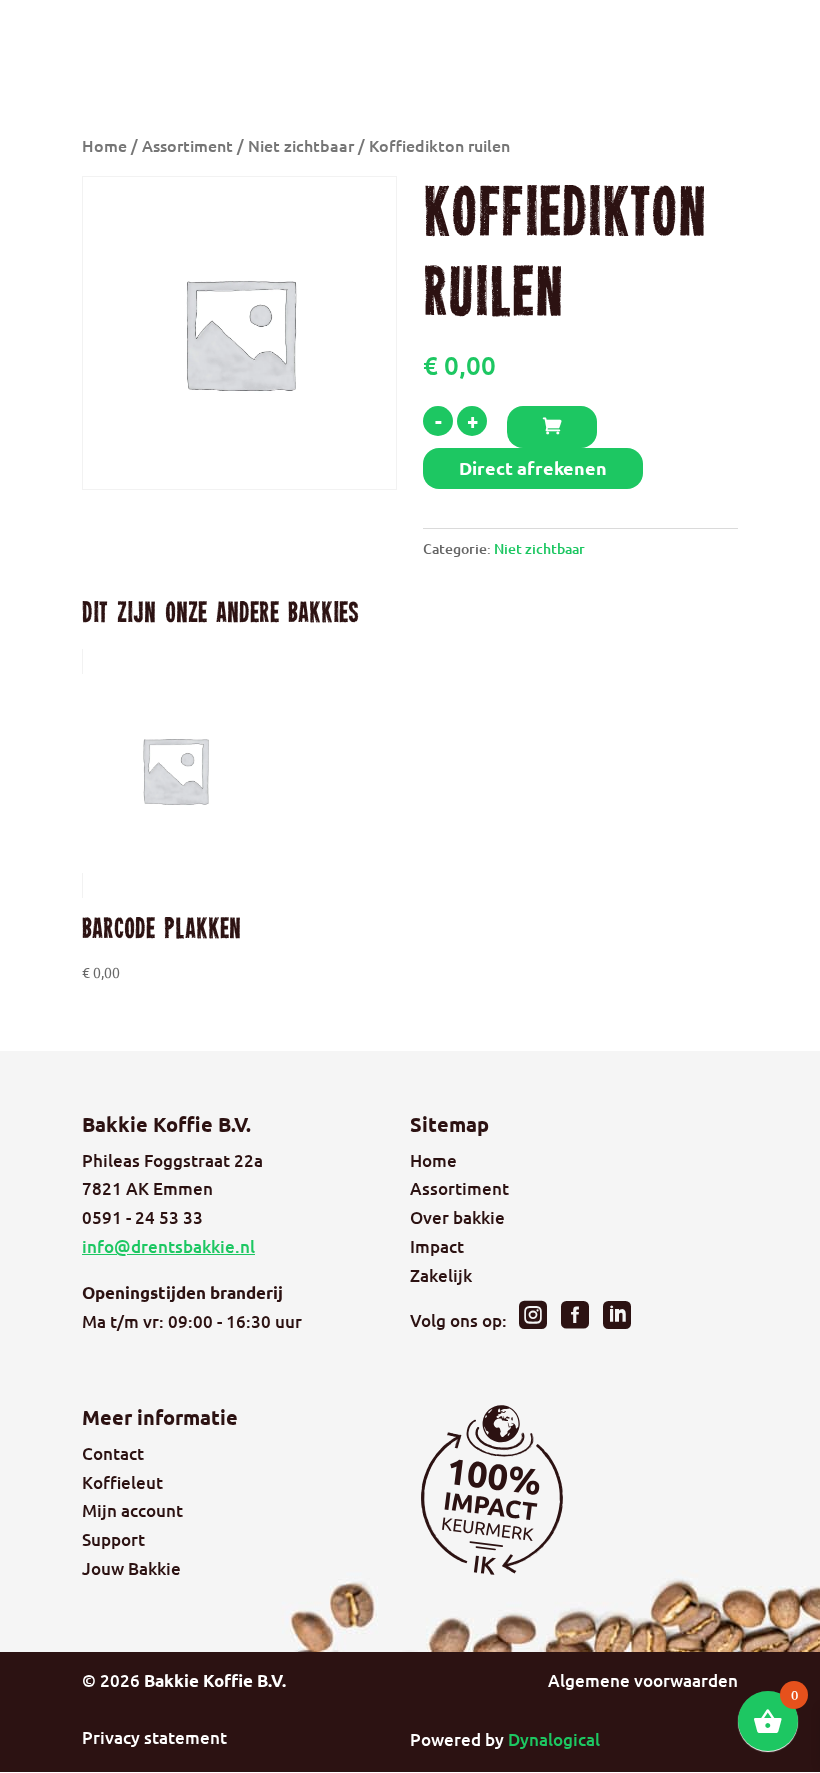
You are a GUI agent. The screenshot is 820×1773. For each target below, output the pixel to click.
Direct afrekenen (533, 467)
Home (104, 145)
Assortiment (187, 145)
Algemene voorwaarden (643, 1680)
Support (113, 1539)
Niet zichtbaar (301, 145)
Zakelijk (441, 1275)
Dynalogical (554, 1739)
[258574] (552, 427)
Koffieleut (122, 1482)
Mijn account (132, 1510)
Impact (437, 1246)
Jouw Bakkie (131, 1568)
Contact (113, 1453)
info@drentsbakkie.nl (168, 1246)
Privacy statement (154, 1737)
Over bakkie (457, 1217)
